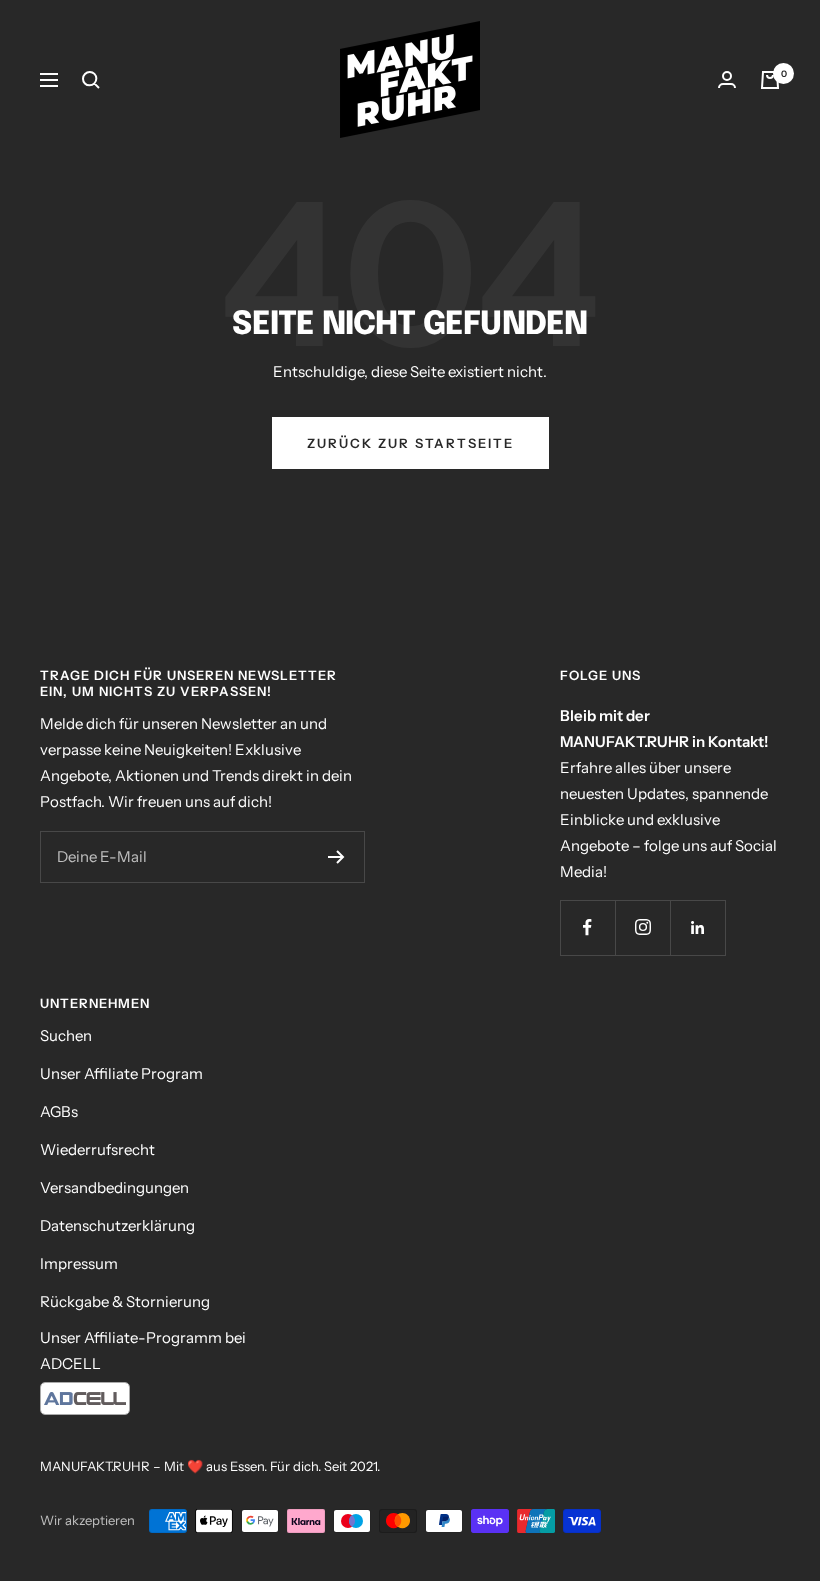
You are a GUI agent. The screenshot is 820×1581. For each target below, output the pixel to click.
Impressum (79, 1263)
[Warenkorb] (770, 80)
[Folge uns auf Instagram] (642, 927)
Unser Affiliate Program (121, 1073)
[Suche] (91, 80)
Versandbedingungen (114, 1187)
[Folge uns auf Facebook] (587, 927)
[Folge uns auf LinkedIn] (697, 927)
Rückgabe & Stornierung (125, 1301)
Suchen (66, 1035)
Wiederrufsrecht (97, 1149)
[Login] (727, 79)
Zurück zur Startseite (410, 443)
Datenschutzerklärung (117, 1225)
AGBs (59, 1111)
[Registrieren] (336, 857)
